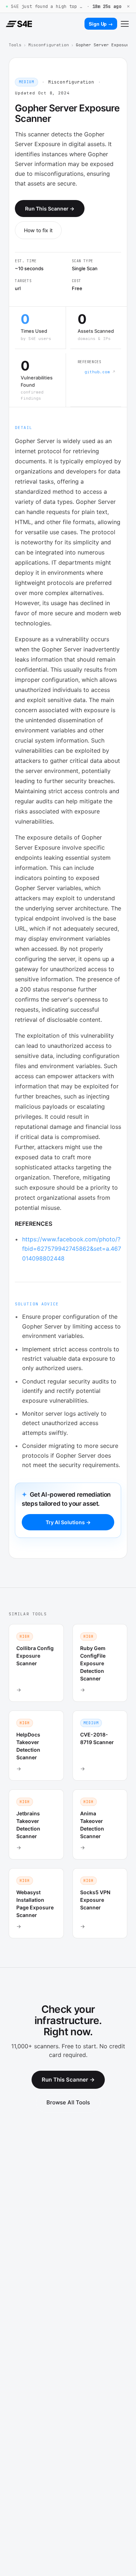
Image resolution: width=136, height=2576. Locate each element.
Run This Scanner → (50, 209)
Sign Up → (101, 24)
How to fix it (38, 230)
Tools (15, 45)
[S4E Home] (19, 24)
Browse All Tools (68, 2102)
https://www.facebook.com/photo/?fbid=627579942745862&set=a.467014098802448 (72, 1249)
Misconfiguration (49, 45)
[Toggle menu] (125, 24)
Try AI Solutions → (68, 1522)
